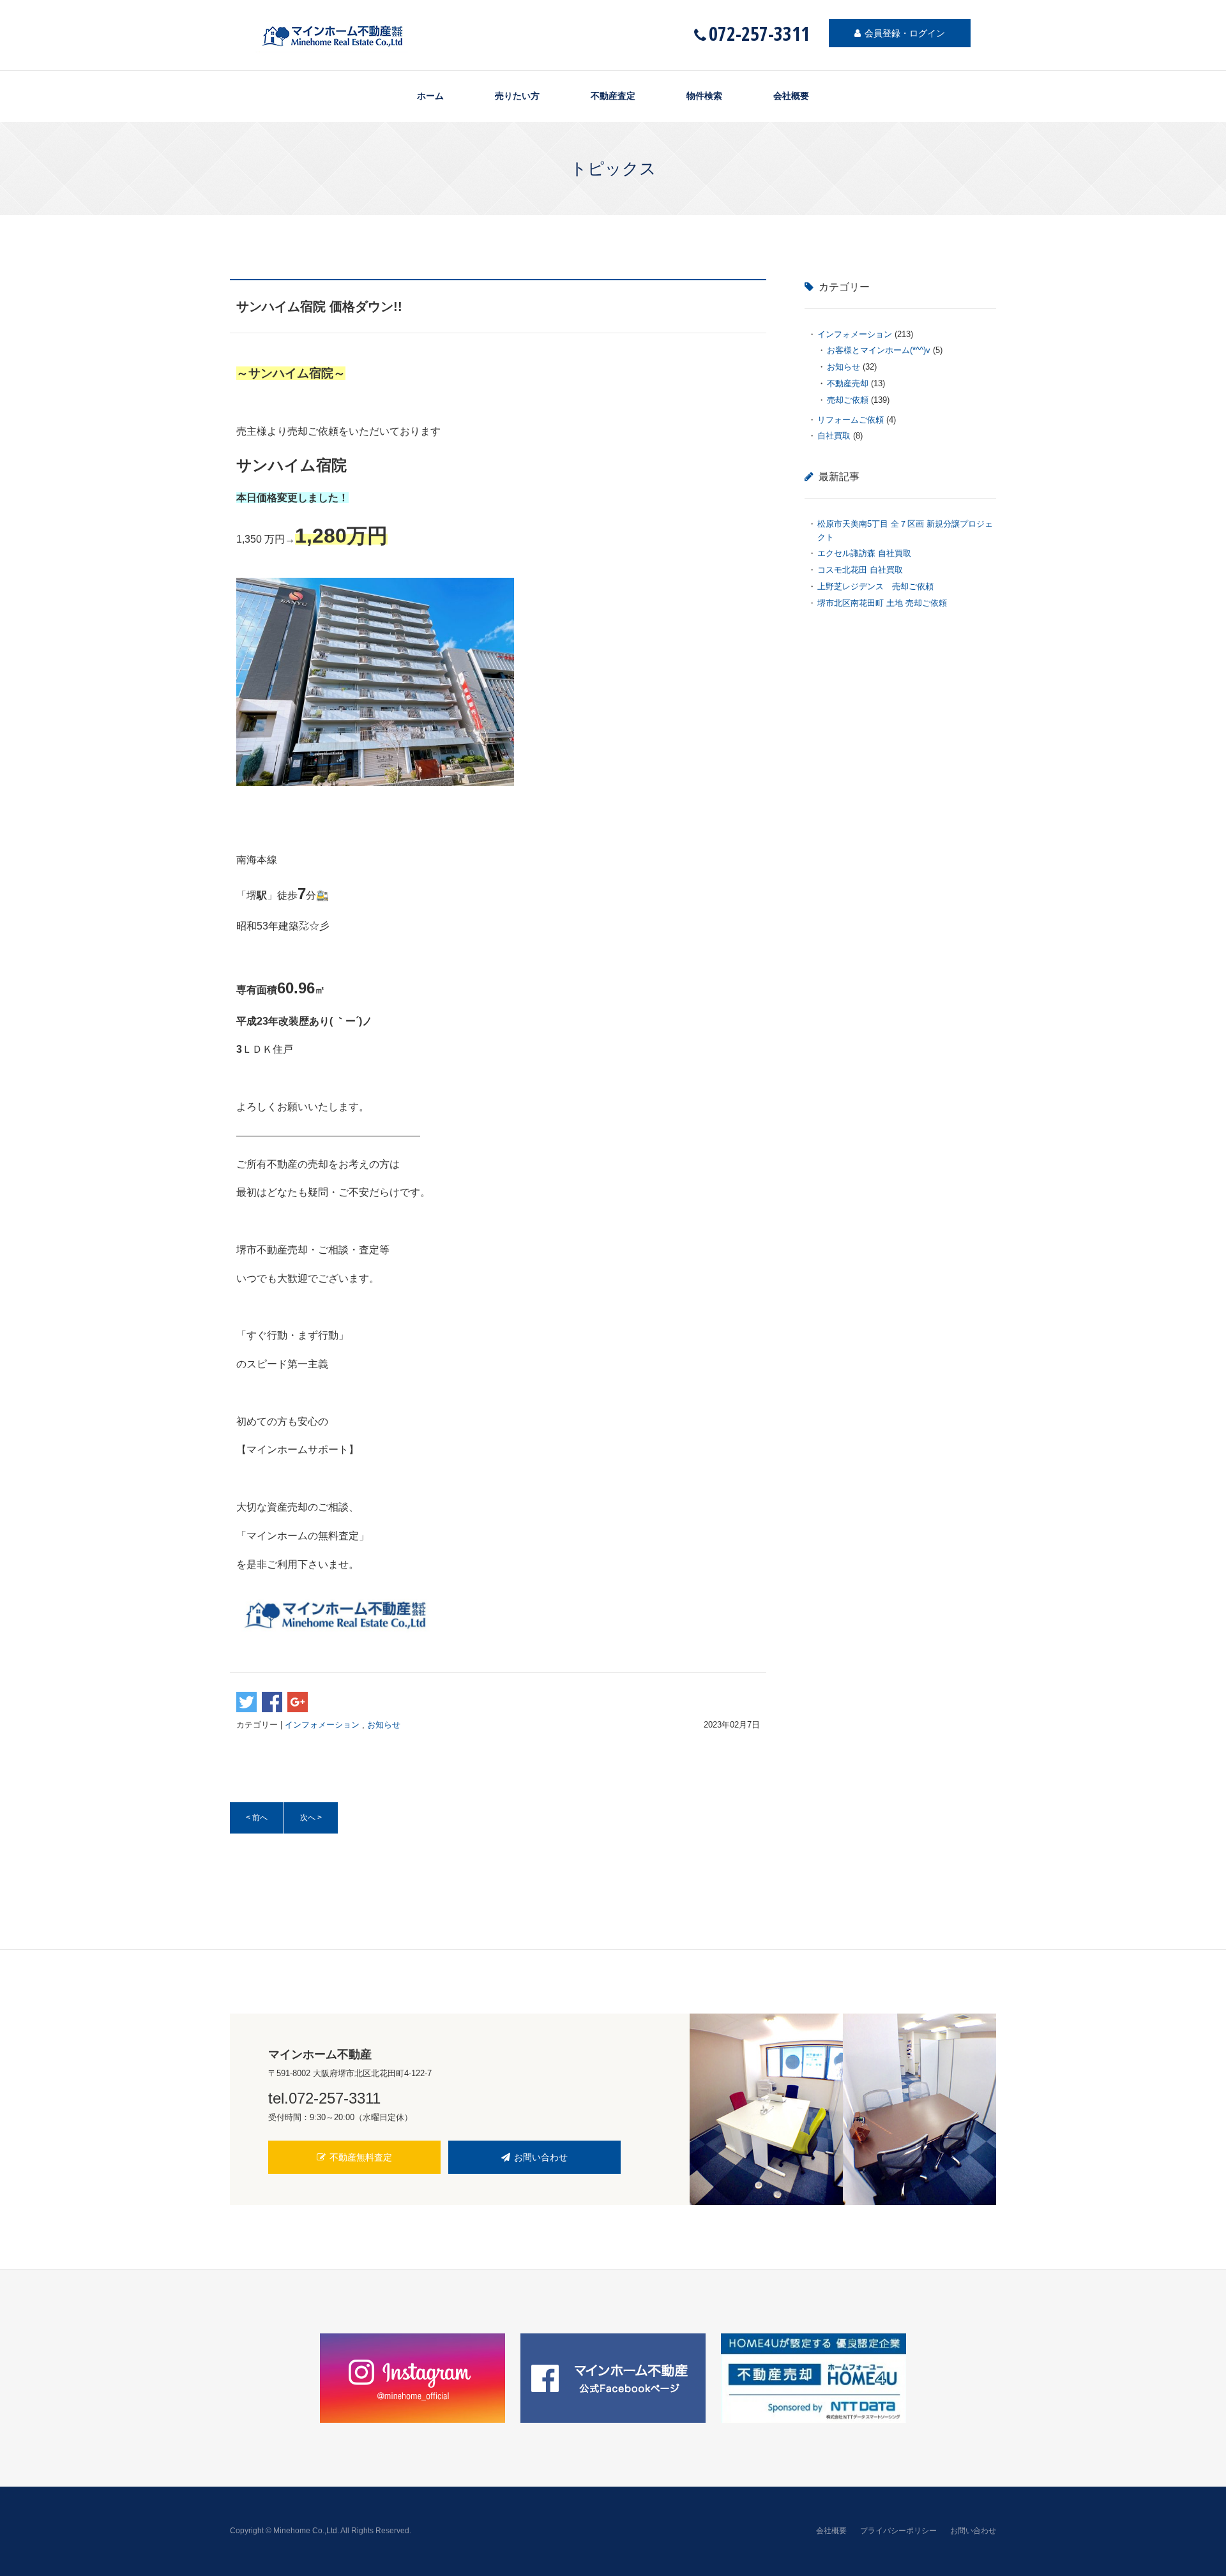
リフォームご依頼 (851, 420)
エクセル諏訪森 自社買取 (864, 553)
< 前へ (257, 1818)
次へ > (311, 1818)
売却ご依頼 (848, 400)
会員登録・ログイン (905, 33)
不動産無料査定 (361, 2157)
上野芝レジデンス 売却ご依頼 (880, 586)
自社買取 (834, 436)
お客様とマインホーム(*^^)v (879, 350)
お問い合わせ (541, 2157)
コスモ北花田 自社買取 (860, 570)
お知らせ (384, 1725)
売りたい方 (517, 96)
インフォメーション (322, 1725)
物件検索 (704, 96)
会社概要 (791, 96)
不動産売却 (848, 383)
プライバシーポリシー (898, 2531)
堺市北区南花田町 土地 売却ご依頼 (882, 603)
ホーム (430, 96)
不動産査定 (613, 96)
